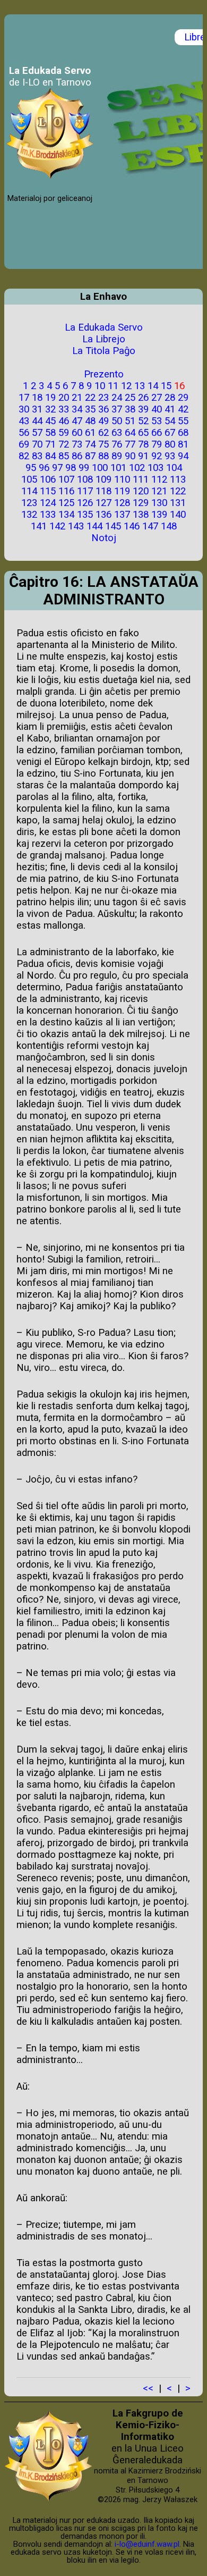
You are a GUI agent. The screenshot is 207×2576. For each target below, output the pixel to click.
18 (37, 398)
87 (90, 456)
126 (85, 503)
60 (77, 433)
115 (48, 491)
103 (156, 468)
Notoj (104, 538)
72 (64, 444)
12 (126, 386)
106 (48, 479)
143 (76, 526)
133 (48, 515)
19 (50, 398)
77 (130, 444)
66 (157, 433)
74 (90, 444)
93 (170, 456)
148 (169, 526)
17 (24, 398)
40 (157, 409)
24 (117, 398)
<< (148, 2388)
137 (122, 515)
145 (113, 526)
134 (66, 515)
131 (178, 503)
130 (159, 503)
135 (85, 515)
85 (64, 456)
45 (50, 421)
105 (29, 479)
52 (143, 421)
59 (64, 433)
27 (157, 398)
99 (84, 468)
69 (24, 444)
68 (183, 433)
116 (66, 491)
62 (103, 433)
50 (117, 421)
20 (64, 398)
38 (130, 409)
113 (178, 479)
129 (141, 503)
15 (166, 386)
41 (170, 409)
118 (103, 491)
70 (37, 444)
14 (153, 386)
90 (130, 456)
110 (122, 479)
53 (157, 421)
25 (130, 398)
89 (117, 456)
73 (77, 444)
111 (141, 479)
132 (29, 515)
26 (143, 398)
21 (77, 398)
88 (103, 456)
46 (64, 421)
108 (85, 479)
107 (66, 479)
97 (57, 468)
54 (170, 421)
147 (150, 526)
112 (159, 479)
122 (178, 491)
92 (157, 456)
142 (57, 526)
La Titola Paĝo (104, 351)
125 (66, 503)
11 (113, 386)
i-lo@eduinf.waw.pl (147, 2544)
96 (44, 468)
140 (178, 515)
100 (100, 468)
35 (90, 409)
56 (24, 433)
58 (50, 433)
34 (77, 409)
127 (103, 503)
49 (103, 421)
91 (143, 456)
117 (85, 491)
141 (39, 526)
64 (130, 433)
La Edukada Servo (104, 327)
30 (24, 409)
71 (50, 444)
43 (24, 421)
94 (183, 456)
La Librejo (104, 339)
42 (183, 409)
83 (37, 456)
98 (71, 468)
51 (130, 421)
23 (103, 398)
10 (100, 386)
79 (157, 444)
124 (48, 503)
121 (159, 491)
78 (143, 444)
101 (118, 468)
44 (37, 421)
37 (117, 409)
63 (117, 433)
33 (64, 409)
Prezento (104, 374)
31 (37, 409)
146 (132, 526)
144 (94, 526)
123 (29, 503)
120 (141, 491)
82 (24, 456)
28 (170, 398)
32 (50, 409)
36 (103, 409)
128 (122, 503)
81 (183, 444)
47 (77, 421)
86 (77, 456)
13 (140, 386)
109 (103, 479)
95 (31, 468)
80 (170, 444)
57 (37, 433)
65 (143, 433)
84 (50, 456)
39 (143, 409)
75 (103, 444)
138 (141, 515)
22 (90, 398)
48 (90, 421)
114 (29, 491)
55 (183, 421)
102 (137, 468)
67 (170, 433)
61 (90, 433)
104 (174, 468)
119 (122, 491)
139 (159, 515)
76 (117, 444)
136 (103, 515)
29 (183, 398)
